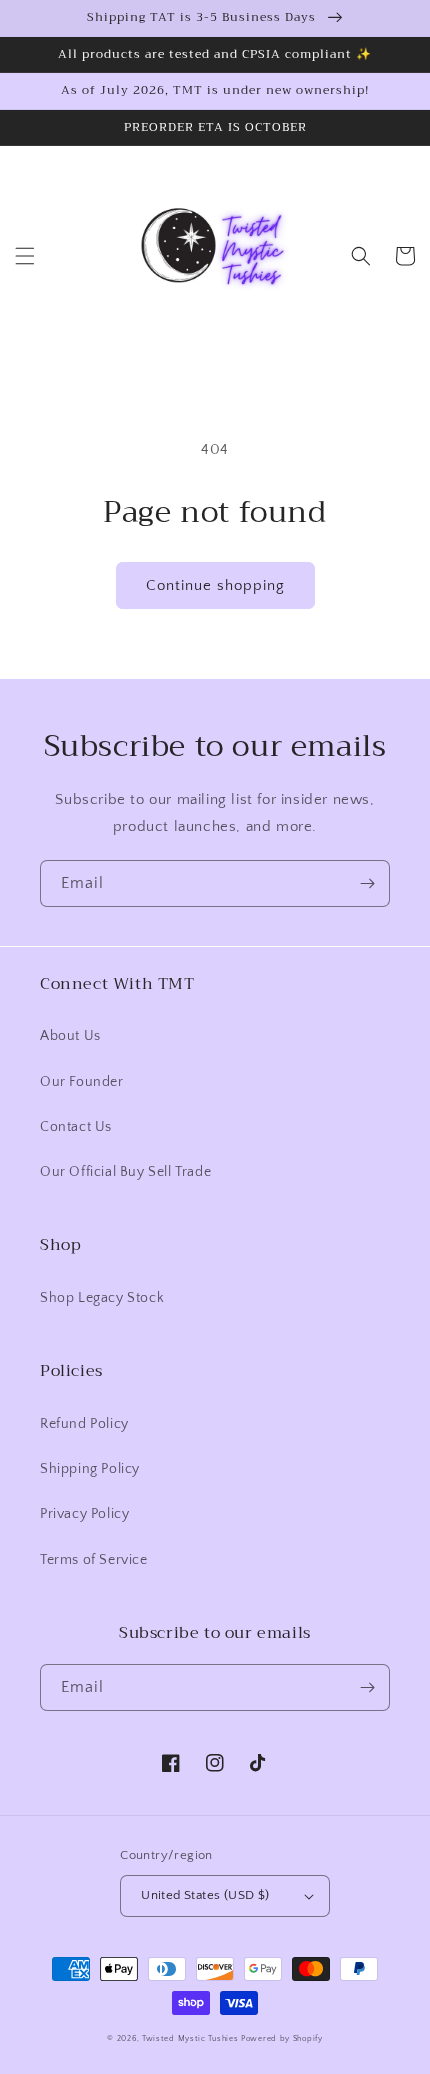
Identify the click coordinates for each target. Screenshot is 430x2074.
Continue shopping (215, 585)
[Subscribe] (367, 883)
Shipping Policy (90, 1469)
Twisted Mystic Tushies (190, 2038)
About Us (70, 1036)
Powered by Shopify (282, 2038)
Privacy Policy (84, 1514)
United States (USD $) (205, 1895)
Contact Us (76, 1127)
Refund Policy (84, 1424)
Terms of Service (94, 1560)
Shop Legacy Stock (102, 1298)
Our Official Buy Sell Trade (125, 1172)
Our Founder (82, 1082)
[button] (25, 256)
